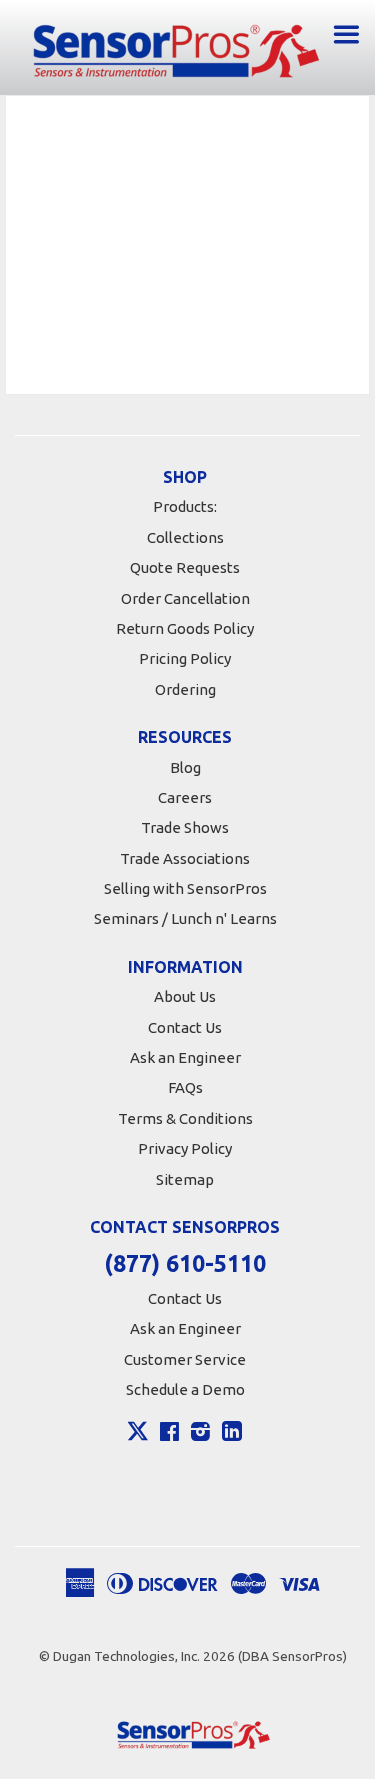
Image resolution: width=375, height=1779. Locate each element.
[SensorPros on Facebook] (169, 1434)
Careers (185, 797)
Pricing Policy (185, 658)
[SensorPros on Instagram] (200, 1434)
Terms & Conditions (185, 1118)
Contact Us (185, 1027)
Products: (185, 506)
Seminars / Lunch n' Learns (185, 918)
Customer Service (185, 1359)
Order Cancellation (185, 598)
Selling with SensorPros (185, 888)
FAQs (185, 1087)
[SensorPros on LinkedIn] (232, 1434)
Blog (185, 767)
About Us (185, 996)
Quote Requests (185, 567)
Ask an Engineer (185, 1057)
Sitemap (185, 1179)
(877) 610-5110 (185, 1263)
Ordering (185, 689)
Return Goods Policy (185, 628)
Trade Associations (185, 858)
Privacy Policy (185, 1148)
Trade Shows (185, 827)
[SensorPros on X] (138, 1436)
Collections (185, 537)
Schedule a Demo (185, 1389)
